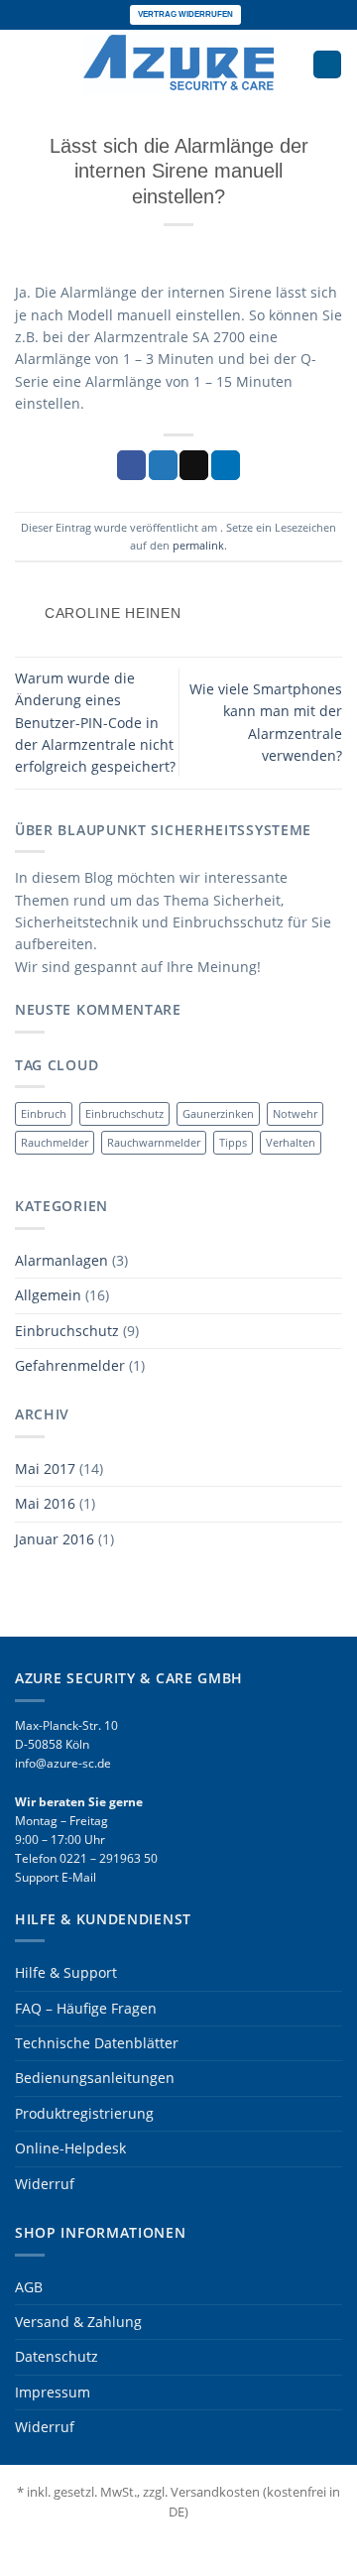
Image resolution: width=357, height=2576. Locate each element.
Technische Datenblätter (97, 2043)
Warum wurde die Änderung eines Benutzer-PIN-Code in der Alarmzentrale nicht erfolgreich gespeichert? (95, 723)
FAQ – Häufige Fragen (86, 2008)
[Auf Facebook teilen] (131, 465)
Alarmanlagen (61, 1260)
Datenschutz (57, 2356)
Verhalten (291, 1142)
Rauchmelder (55, 1142)
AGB (29, 2287)
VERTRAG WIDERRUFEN (185, 14)
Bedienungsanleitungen (95, 2078)
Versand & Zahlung (78, 2322)
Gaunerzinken (218, 1113)
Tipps (233, 1142)
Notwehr (295, 1113)
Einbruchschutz (124, 1113)
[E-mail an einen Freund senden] (194, 465)
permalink (198, 545)
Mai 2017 (45, 1469)
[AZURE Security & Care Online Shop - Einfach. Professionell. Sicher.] (178, 64)
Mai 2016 (45, 1503)
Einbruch (44, 1113)
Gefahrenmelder (70, 1365)
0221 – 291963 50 (109, 1858)
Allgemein (48, 1295)
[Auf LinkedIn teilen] (226, 465)
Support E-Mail (56, 1877)
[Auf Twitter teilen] (163, 465)
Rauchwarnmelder (154, 1142)
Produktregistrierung (84, 2113)
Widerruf (45, 2184)
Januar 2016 (55, 1539)
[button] (25, 64)
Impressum (53, 2392)
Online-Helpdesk (70, 2148)
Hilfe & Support (66, 1972)
